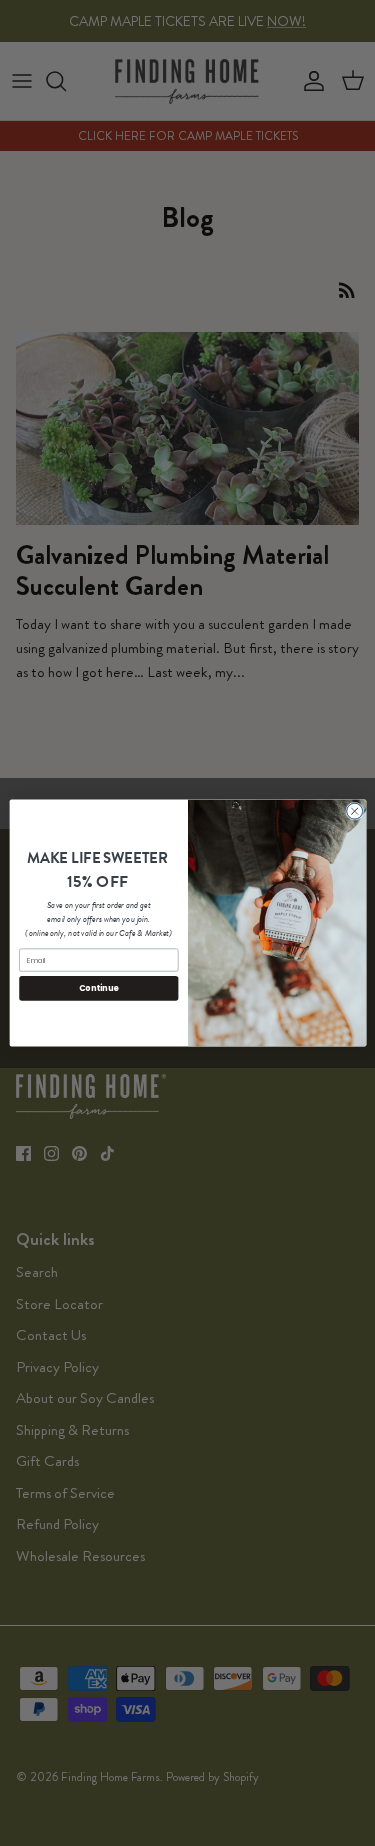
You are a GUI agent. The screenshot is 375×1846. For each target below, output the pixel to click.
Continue (98, 987)
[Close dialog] (354, 811)
